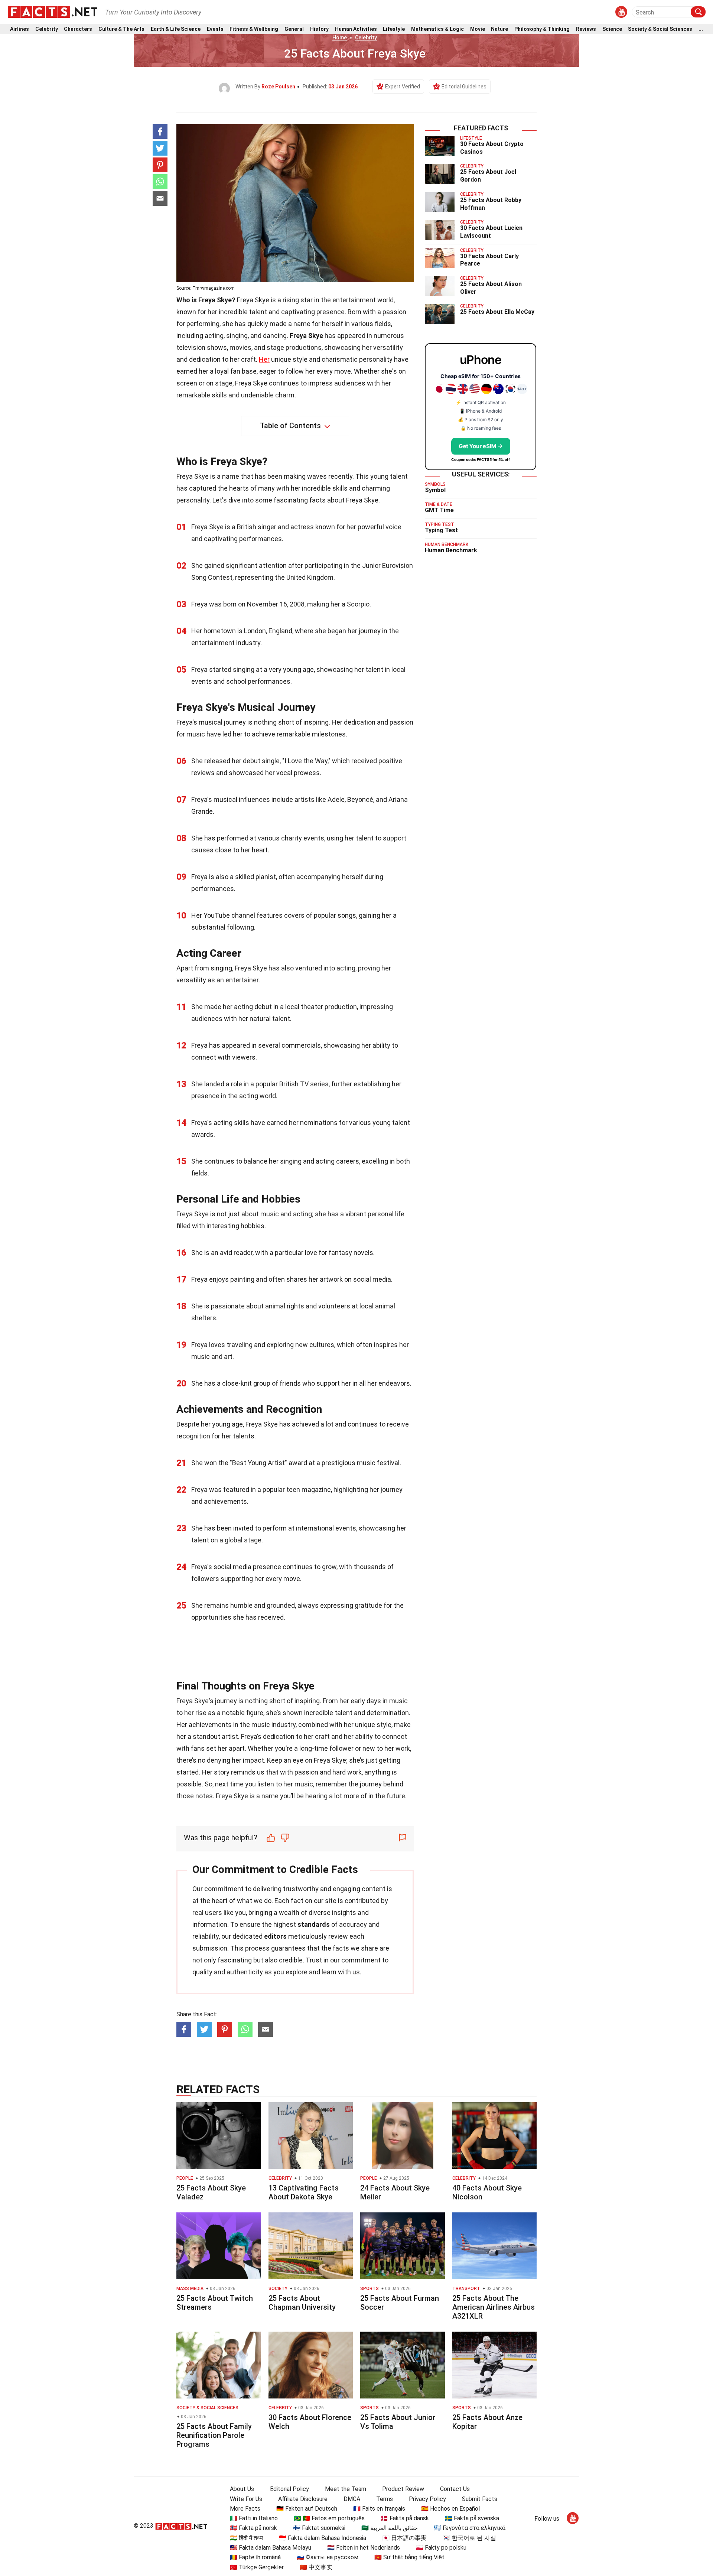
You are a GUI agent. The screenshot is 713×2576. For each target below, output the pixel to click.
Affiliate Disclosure (303, 2499)
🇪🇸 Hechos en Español (450, 2509)
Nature (499, 29)
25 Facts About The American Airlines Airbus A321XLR (494, 2307)
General (294, 29)
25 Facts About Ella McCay (497, 312)
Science (612, 29)
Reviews (586, 29)
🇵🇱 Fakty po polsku (441, 2548)
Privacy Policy (427, 2499)
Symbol (435, 490)
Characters (78, 29)
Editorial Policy (289, 2489)
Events (215, 29)
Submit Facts (480, 2499)
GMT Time (439, 510)
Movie (478, 29)
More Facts (245, 2509)
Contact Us (455, 2489)
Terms (385, 2499)
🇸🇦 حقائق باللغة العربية (390, 2528)
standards (314, 1924)
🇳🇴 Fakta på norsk (253, 2528)
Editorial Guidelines (464, 87)
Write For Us (246, 2499)
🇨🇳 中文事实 (316, 2567)
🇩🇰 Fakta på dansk (405, 2518)
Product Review (403, 2489)
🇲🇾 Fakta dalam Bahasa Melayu (271, 2548)
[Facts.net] (53, 12)
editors (275, 1936)
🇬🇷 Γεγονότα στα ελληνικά (470, 2528)
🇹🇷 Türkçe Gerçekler (257, 2567)
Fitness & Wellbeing (254, 29)
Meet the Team (346, 2489)
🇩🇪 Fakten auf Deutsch (307, 2509)
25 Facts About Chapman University (302, 2303)
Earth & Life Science (176, 29)
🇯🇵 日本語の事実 (404, 2538)
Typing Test (441, 530)
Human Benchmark (451, 550)
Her (264, 359)
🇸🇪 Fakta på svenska (472, 2518)
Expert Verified (403, 87)
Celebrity (47, 29)
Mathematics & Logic (437, 29)
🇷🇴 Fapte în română (255, 2557)
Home (340, 38)
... (701, 29)
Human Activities (356, 29)
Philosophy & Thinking (542, 29)
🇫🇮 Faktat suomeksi (319, 2528)
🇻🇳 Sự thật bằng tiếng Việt (409, 2557)
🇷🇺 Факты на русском (328, 2557)
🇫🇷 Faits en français (379, 2509)
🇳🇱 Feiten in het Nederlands (364, 2548)
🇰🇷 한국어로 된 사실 (469, 2538)
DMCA (352, 2499)
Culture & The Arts (121, 29)
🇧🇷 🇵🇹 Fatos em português (329, 2518)
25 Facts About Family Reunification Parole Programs (214, 2435)
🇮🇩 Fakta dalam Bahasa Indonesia (323, 2538)
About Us (242, 2489)
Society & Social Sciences (660, 29)
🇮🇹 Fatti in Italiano (254, 2518)
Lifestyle (394, 29)
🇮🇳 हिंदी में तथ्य (246, 2538)
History (319, 29)
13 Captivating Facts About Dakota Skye (304, 2192)
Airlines (19, 29)
